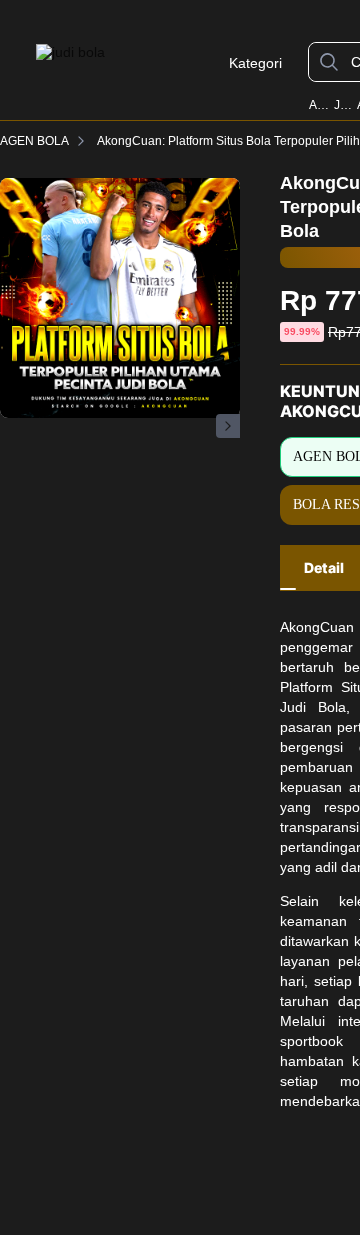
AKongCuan (320, 105)
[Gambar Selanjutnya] (228, 426)
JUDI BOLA (344, 105)
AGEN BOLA (34, 141)
